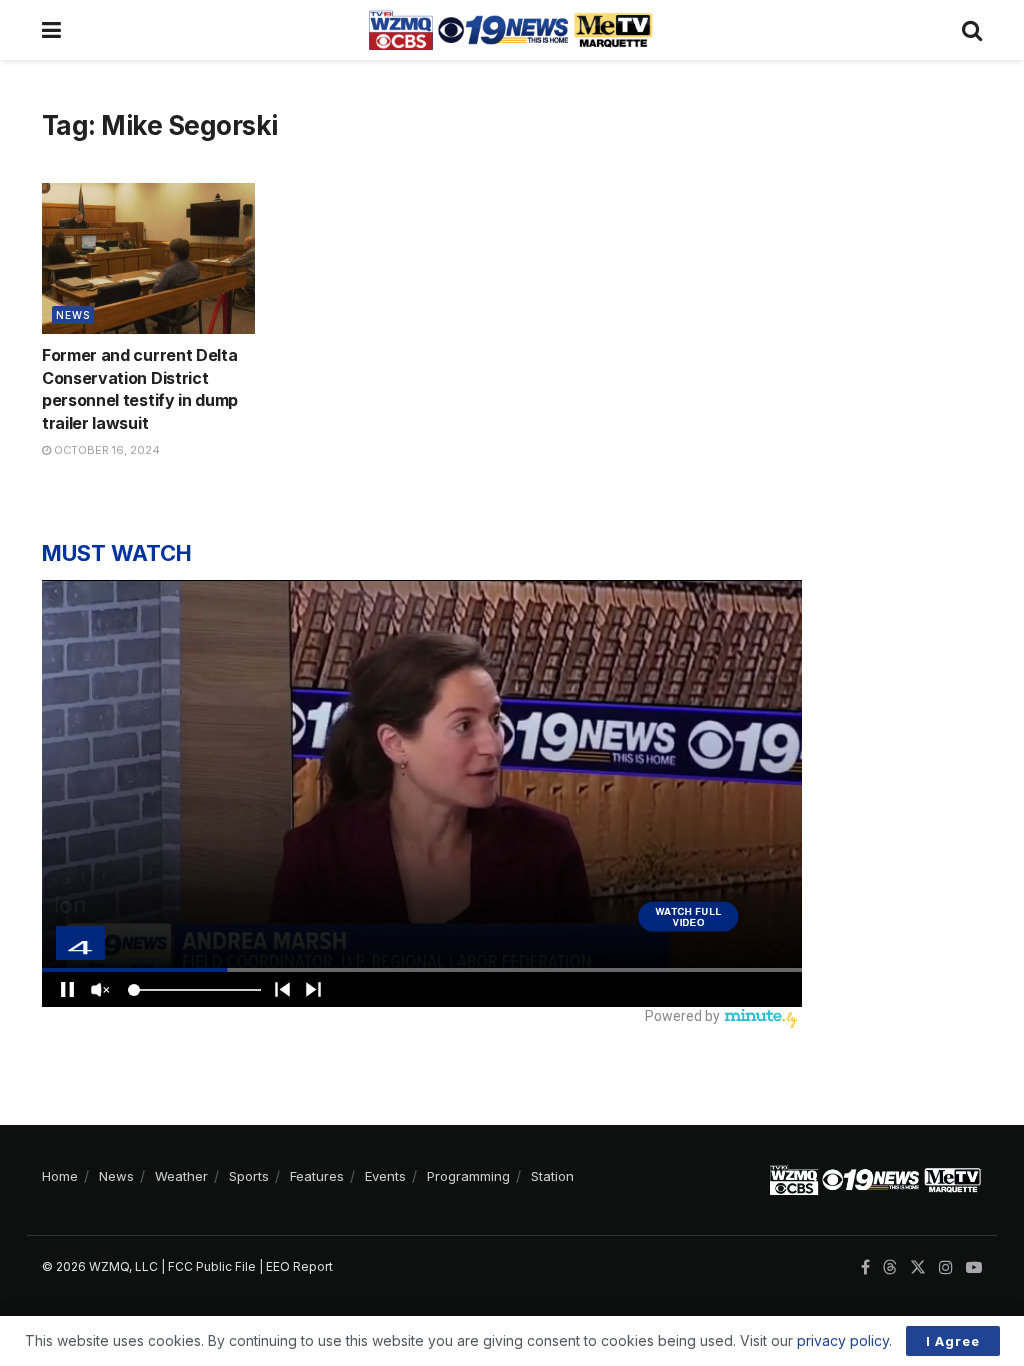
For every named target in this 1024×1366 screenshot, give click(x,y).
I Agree (953, 1341)
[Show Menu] (51, 30)
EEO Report (299, 1266)
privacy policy (843, 1340)
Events (385, 1176)
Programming (468, 1176)
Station (552, 1176)
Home (60, 1176)
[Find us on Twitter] (918, 1267)
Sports (249, 1176)
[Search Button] (972, 30)
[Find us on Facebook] (865, 1267)
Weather (181, 1176)
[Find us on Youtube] (974, 1267)
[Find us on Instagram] (946, 1267)
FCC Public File (212, 1266)
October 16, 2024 (105, 450)
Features (317, 1176)
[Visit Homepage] (511, 30)
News (73, 315)
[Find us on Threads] (890, 1268)
